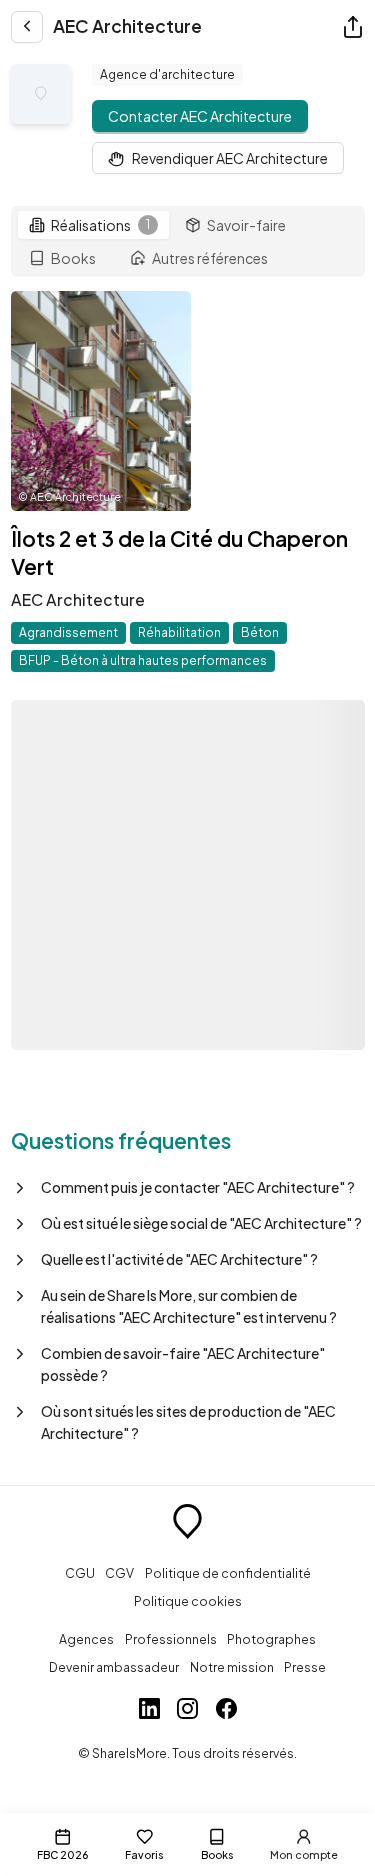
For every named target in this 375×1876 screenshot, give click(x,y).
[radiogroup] (188, 242)
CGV (119, 1573)
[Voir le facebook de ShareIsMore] (226, 1711)
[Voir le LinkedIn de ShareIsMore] (149, 1711)
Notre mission (232, 1667)
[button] (188, 1187)
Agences (86, 1639)
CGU (80, 1573)
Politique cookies (188, 1601)
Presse (305, 1667)
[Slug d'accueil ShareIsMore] (187, 1524)
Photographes (271, 1639)
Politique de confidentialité (228, 1573)
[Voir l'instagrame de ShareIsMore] (187, 1711)
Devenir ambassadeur (114, 1667)
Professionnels (171, 1639)
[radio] (93, 225)
